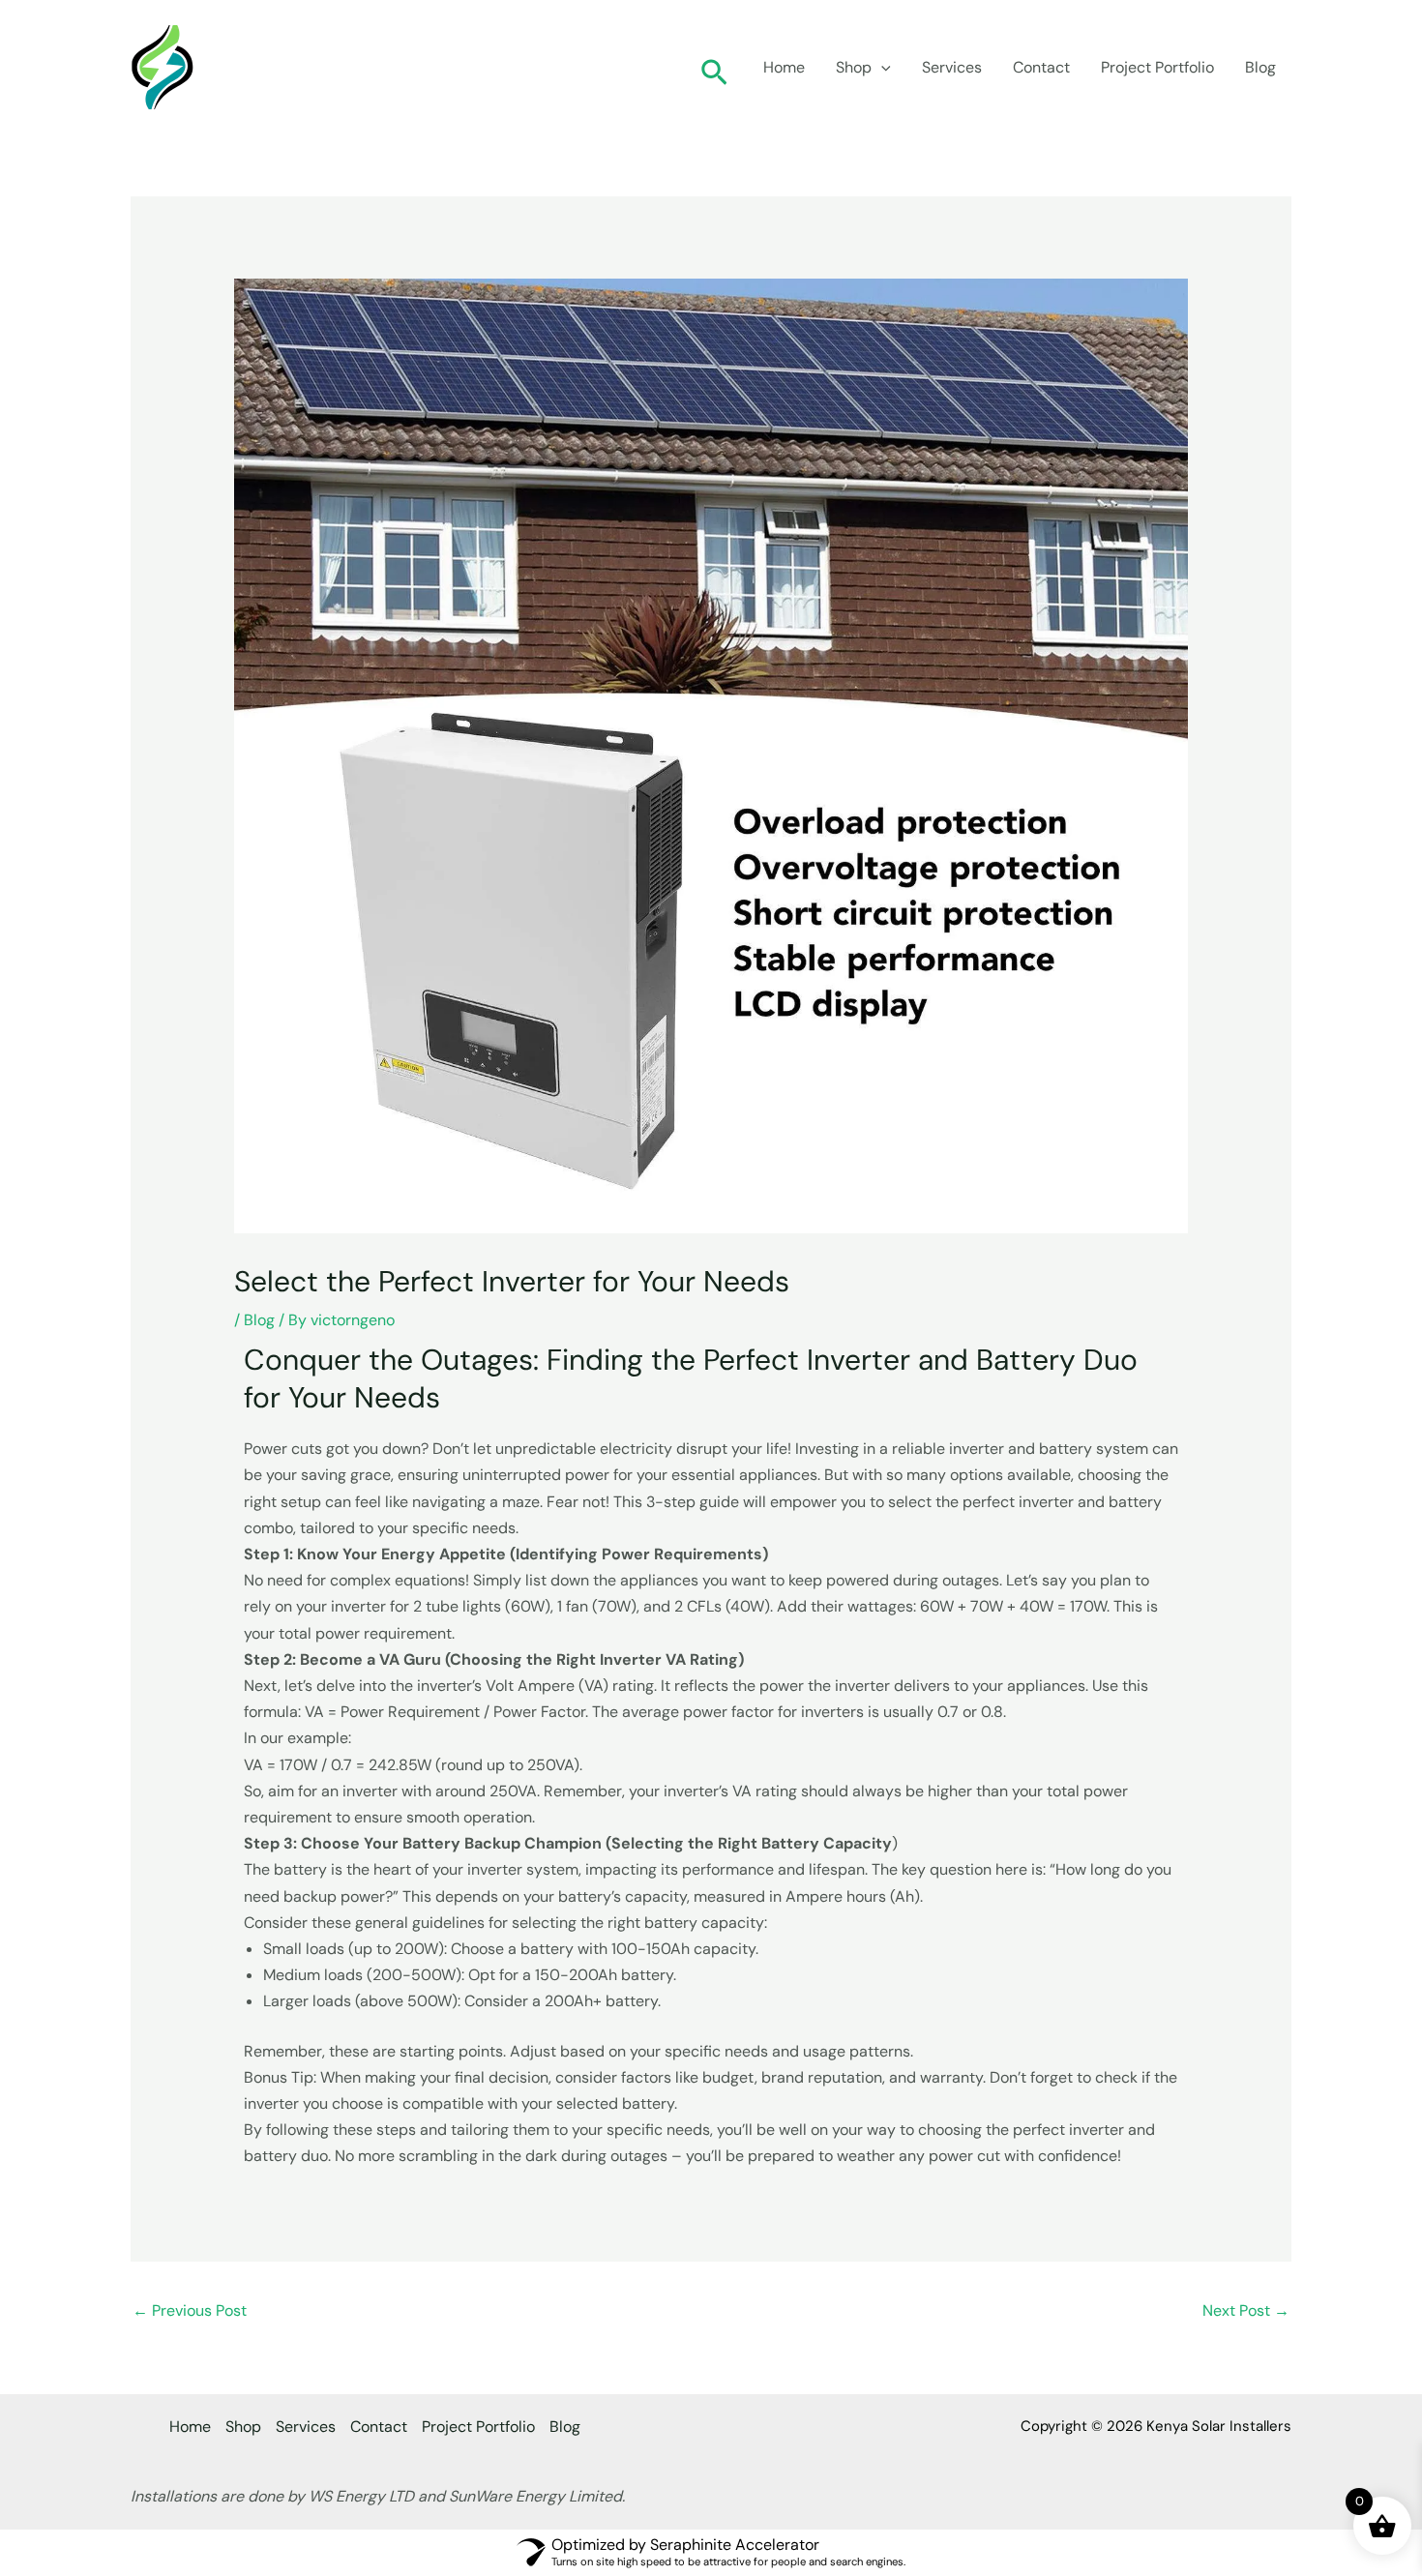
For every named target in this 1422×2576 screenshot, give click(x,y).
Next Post (1246, 2310)
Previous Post (190, 2310)
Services (952, 67)
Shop (854, 67)
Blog (1260, 67)
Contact (1041, 67)
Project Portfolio (1157, 67)
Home (784, 67)
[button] (714, 67)
